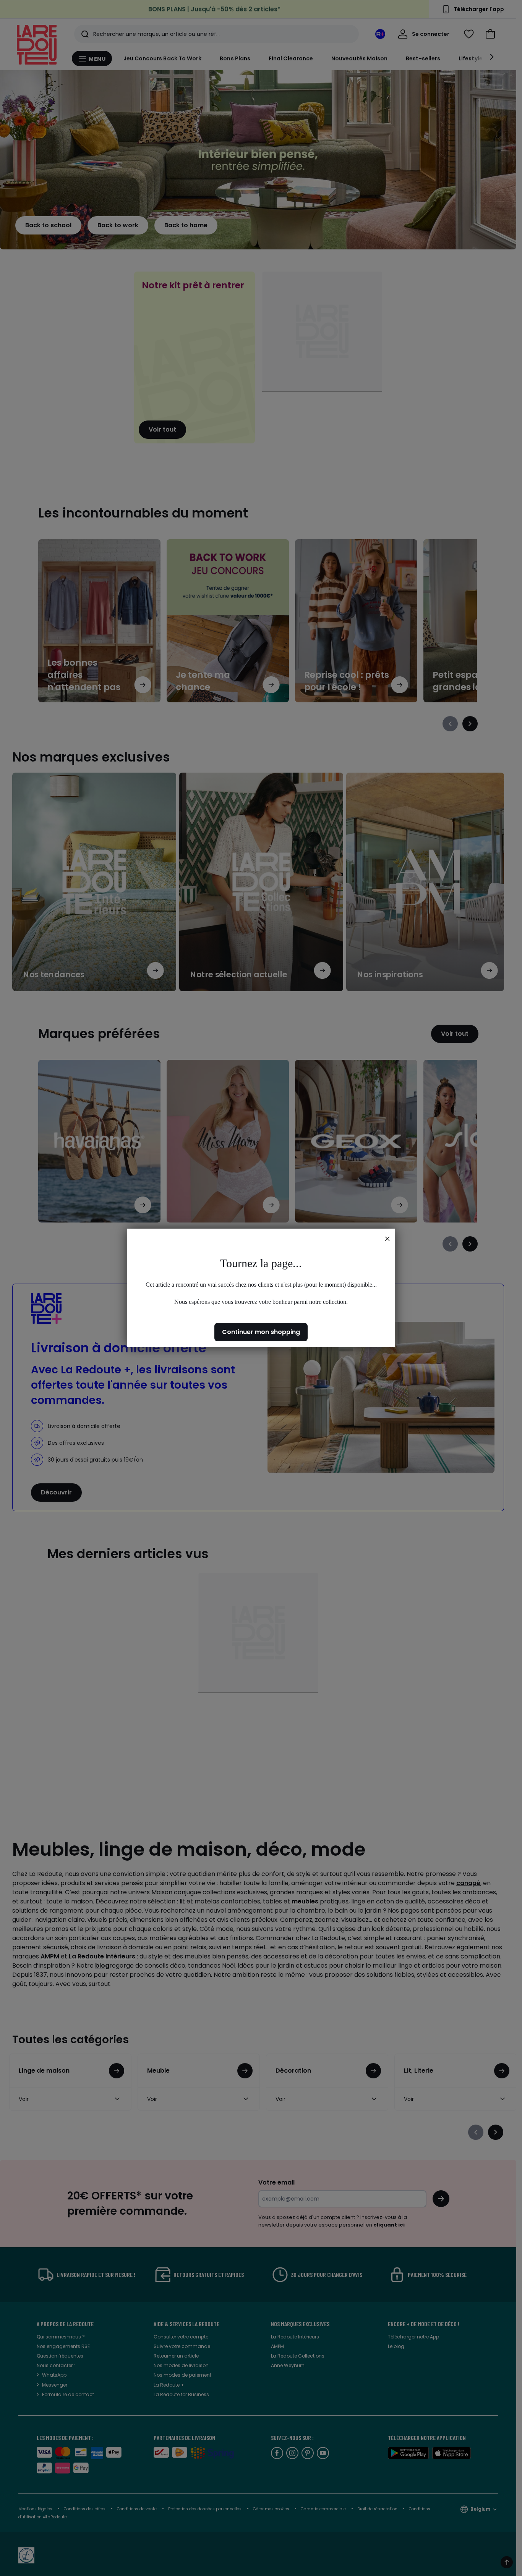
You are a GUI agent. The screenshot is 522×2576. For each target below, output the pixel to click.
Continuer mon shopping (261, 1332)
